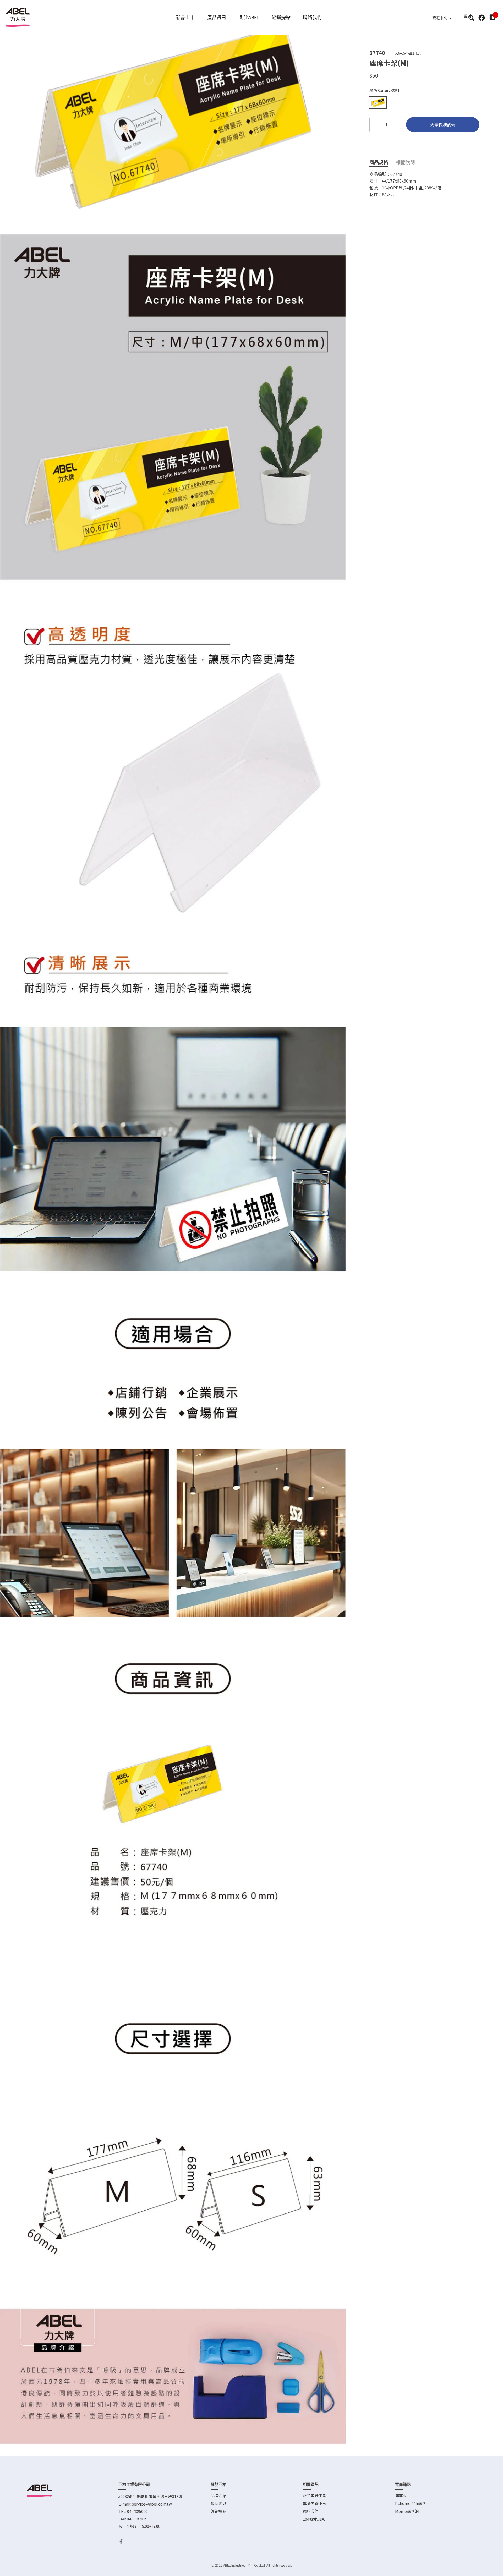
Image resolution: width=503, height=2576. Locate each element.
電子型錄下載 (315, 2495)
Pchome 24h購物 (410, 2503)
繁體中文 (440, 18)
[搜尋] (471, 18)
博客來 (401, 2495)
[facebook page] (482, 18)
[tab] (383, 162)
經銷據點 (281, 18)
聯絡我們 (312, 18)
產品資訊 (217, 18)
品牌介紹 (218, 2495)
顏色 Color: (384, 90)
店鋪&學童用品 (408, 53)
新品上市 (185, 18)
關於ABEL (249, 18)
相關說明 (406, 162)
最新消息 (218, 2503)
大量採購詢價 (443, 125)
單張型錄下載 (315, 2503)
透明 (378, 103)
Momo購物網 (407, 2511)
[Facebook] (121, 2541)
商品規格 (379, 162)
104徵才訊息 (314, 2519)
